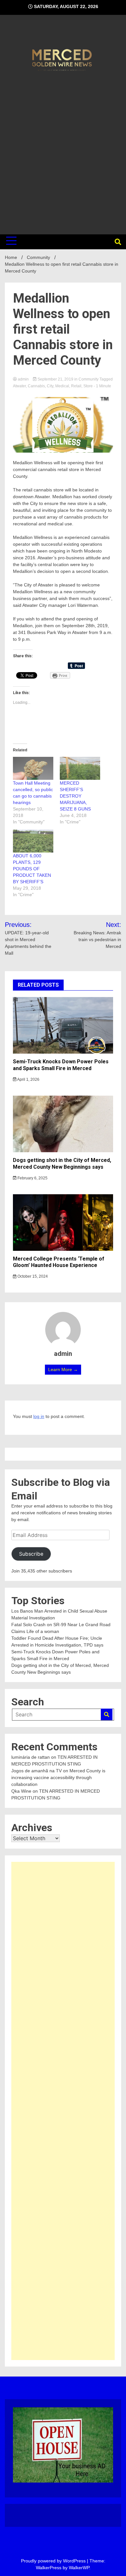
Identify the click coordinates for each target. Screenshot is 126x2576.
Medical (62, 386)
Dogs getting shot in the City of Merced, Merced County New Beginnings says (62, 1164)
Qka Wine (21, 1791)
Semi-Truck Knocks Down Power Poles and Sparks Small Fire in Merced (61, 1065)
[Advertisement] (63, 152)
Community (89, 379)
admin (23, 379)
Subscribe (31, 1554)
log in (39, 1416)
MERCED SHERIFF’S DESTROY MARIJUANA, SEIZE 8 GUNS (75, 796)
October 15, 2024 (32, 1276)
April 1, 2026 (28, 1079)
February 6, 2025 (32, 1178)
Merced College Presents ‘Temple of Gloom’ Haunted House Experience (59, 1262)
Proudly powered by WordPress (54, 2561)
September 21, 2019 (55, 379)
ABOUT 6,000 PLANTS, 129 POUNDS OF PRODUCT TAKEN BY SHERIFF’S (32, 869)
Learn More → (63, 1369)
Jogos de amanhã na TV (37, 1771)
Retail (76, 386)
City (50, 386)
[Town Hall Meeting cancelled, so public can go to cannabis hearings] (33, 768)
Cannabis (36, 386)
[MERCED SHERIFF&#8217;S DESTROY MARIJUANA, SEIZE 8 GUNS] (80, 768)
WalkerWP (79, 2568)
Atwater (19, 386)
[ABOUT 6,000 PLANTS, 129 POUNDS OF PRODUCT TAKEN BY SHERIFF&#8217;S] (33, 841)
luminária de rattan (31, 1757)
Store (88, 386)
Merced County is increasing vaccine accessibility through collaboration (58, 1777)
